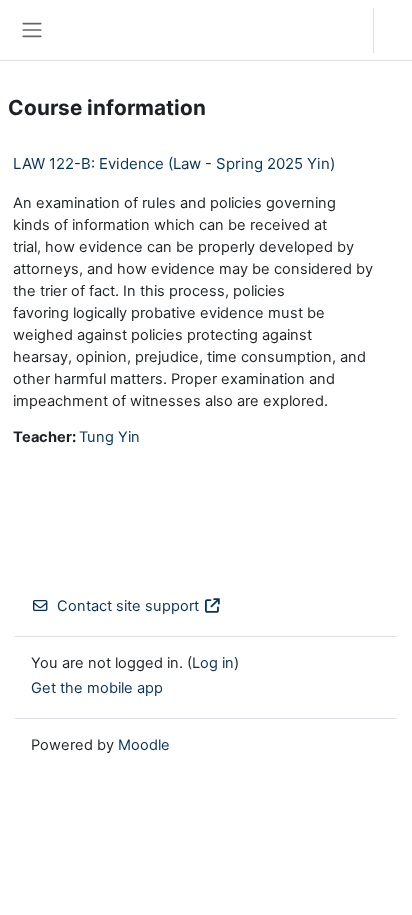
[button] (338, 30)
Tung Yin (109, 437)
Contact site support (128, 606)
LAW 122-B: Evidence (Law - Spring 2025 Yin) (174, 163)
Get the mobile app (97, 688)
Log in (398, 30)
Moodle (144, 745)
